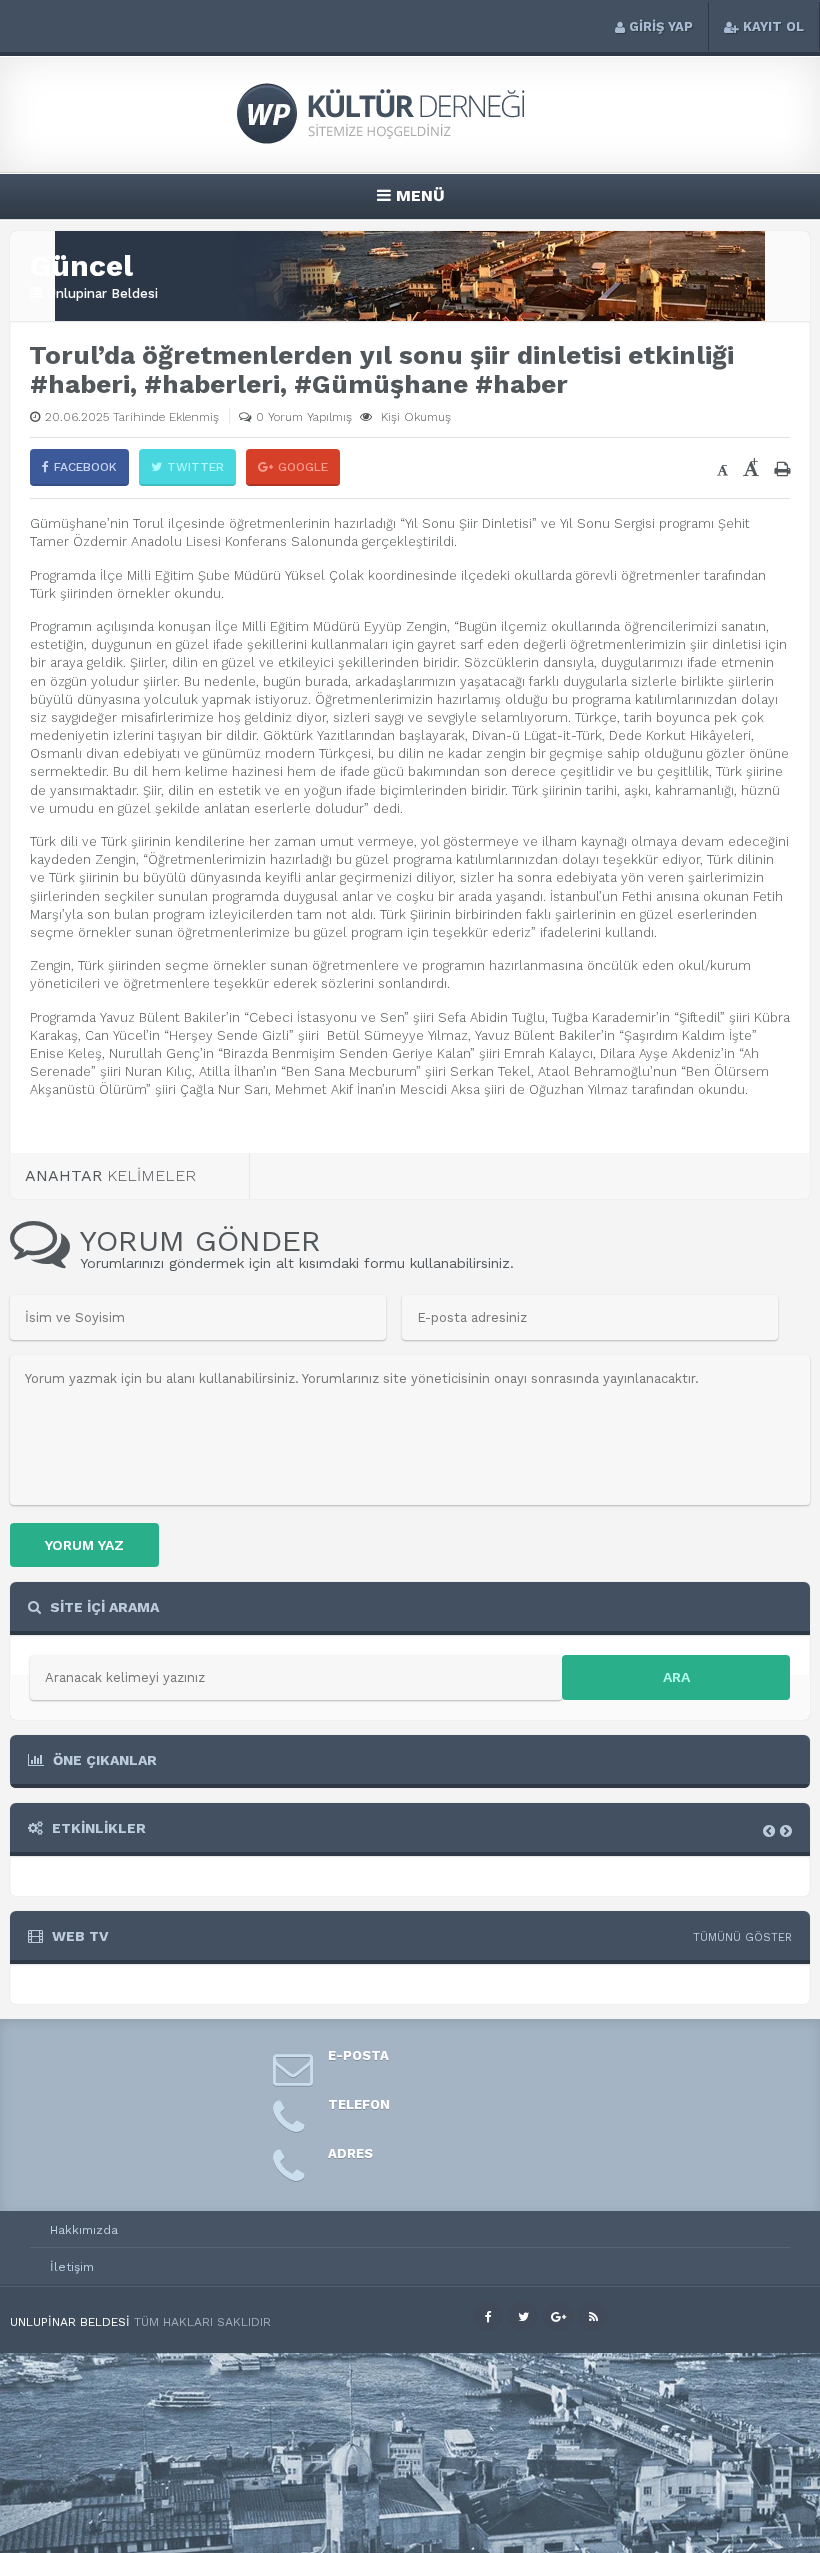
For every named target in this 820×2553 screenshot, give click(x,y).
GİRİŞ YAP (661, 26)
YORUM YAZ (84, 1545)
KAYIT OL (773, 26)
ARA (676, 1677)
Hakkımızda (84, 2230)
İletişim (72, 2267)
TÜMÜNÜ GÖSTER (742, 1937)
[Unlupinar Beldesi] (410, 141)
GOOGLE (303, 467)
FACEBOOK (85, 467)
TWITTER (195, 467)
